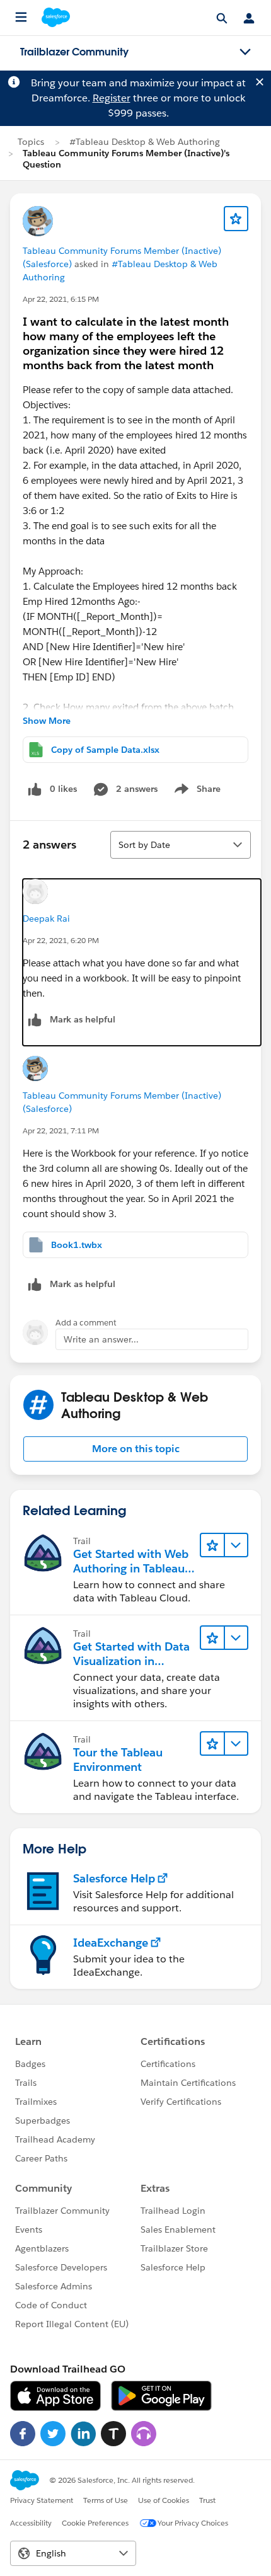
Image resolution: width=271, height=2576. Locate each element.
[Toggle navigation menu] (245, 52)
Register (112, 98)
